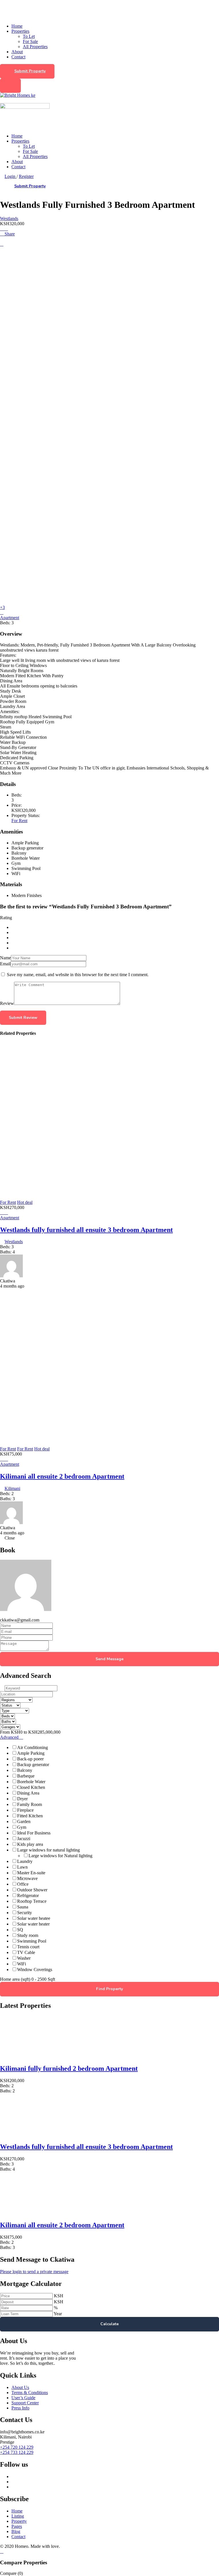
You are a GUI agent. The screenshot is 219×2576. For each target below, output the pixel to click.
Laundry (25, 1861)
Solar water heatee (34, 1918)
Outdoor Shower (32, 1890)
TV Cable (26, 1952)
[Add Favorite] (6, 229)
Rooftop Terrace (32, 1901)
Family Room (30, 1804)
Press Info (20, 2408)
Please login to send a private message (34, 2272)
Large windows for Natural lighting (60, 1856)
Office (23, 1884)
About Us (20, 2387)
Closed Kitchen (31, 1787)
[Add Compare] (2, 229)
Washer (24, 1958)
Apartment (10, 618)
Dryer (22, 1799)
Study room (28, 1935)
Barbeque (26, 1776)
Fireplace (25, 1810)
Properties (20, 31)
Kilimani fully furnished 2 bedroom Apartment (69, 2068)
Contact (18, 57)
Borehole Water (31, 1782)
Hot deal (25, 1202)
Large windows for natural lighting (48, 1850)
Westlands (9, 218)
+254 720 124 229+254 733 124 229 (17, 2450)
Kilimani (12, 1488)
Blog (16, 2531)
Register (26, 176)
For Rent (19, 821)
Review (7, 1003)
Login (11, 176)
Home (17, 26)
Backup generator (33, 1765)
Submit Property (30, 71)
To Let (29, 36)
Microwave (27, 1878)
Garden (24, 1821)
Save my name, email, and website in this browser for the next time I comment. (78, 975)
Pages (17, 2526)
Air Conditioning (33, 1747)
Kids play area (30, 1844)
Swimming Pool (32, 1941)
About (17, 52)
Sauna (23, 1907)
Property (19, 2521)
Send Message (109, 1659)
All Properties (35, 47)
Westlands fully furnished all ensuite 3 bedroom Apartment (86, 1230)
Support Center (25, 2403)
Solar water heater (33, 1924)
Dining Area (28, 1793)
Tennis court (28, 1947)
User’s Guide (23, 2398)
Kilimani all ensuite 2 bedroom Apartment (62, 1476)
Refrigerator (28, 1895)
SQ (20, 1930)
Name (5, 958)
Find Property (109, 1989)
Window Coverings (35, 1970)
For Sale (30, 41)
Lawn (22, 1867)
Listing (18, 2516)
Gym (22, 1827)
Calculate (109, 2324)
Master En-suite (31, 1873)
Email (5, 964)
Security (25, 1913)
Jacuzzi (24, 1839)
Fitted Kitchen (30, 1816)
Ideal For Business (34, 1833)
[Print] (2, 244)
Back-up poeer (30, 1759)
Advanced (10, 1737)
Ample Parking (31, 1753)
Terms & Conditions (30, 2393)
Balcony (25, 1770)
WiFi (22, 1964)
